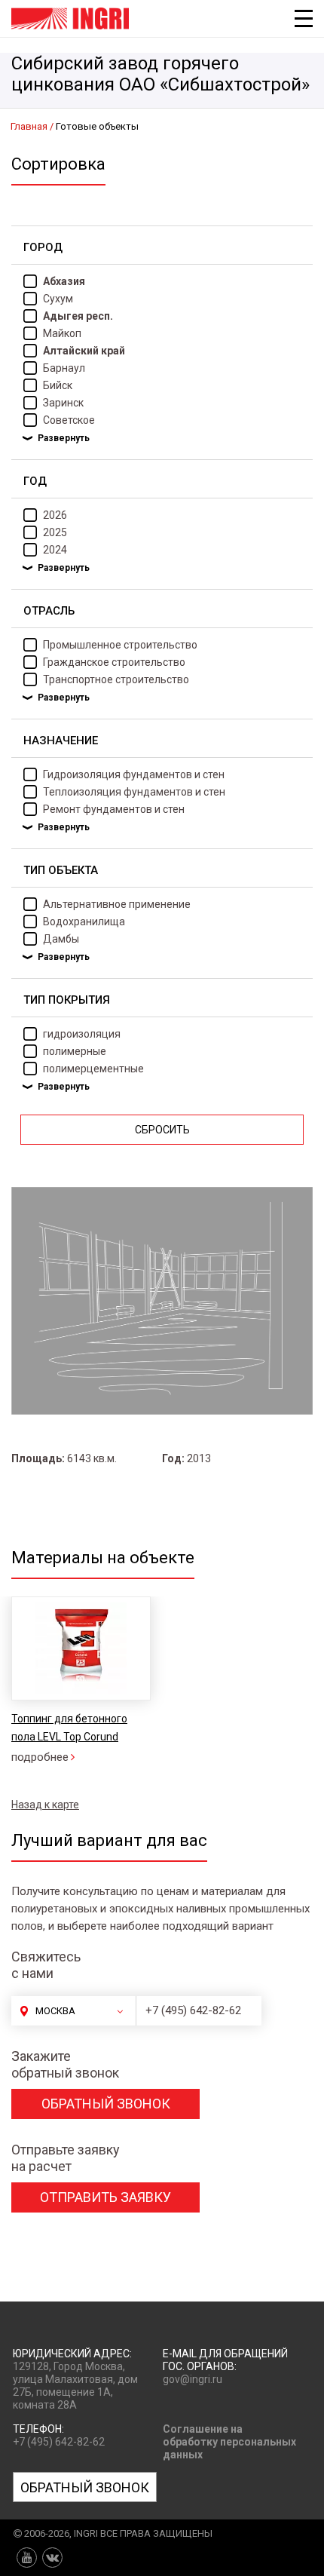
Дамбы (61, 939)
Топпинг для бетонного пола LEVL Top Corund (69, 1728)
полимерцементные (93, 1069)
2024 (55, 550)
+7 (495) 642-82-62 (193, 2010)
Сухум (58, 299)
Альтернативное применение (117, 904)
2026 (55, 515)
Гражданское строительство (114, 662)
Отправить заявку (105, 2197)
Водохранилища (84, 922)
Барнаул (64, 368)
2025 (55, 532)
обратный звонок (106, 2104)
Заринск (63, 403)
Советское (69, 420)
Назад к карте (45, 1805)
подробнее (40, 1757)
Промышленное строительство (120, 645)
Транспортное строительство (116, 679)
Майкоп (62, 333)
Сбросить (162, 1130)
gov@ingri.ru (193, 2379)
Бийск (58, 385)
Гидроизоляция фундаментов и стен (134, 774)
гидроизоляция (82, 1034)
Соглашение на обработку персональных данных (229, 2442)
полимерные (75, 1051)
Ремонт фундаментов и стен (114, 809)
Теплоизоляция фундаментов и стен (134, 792)
